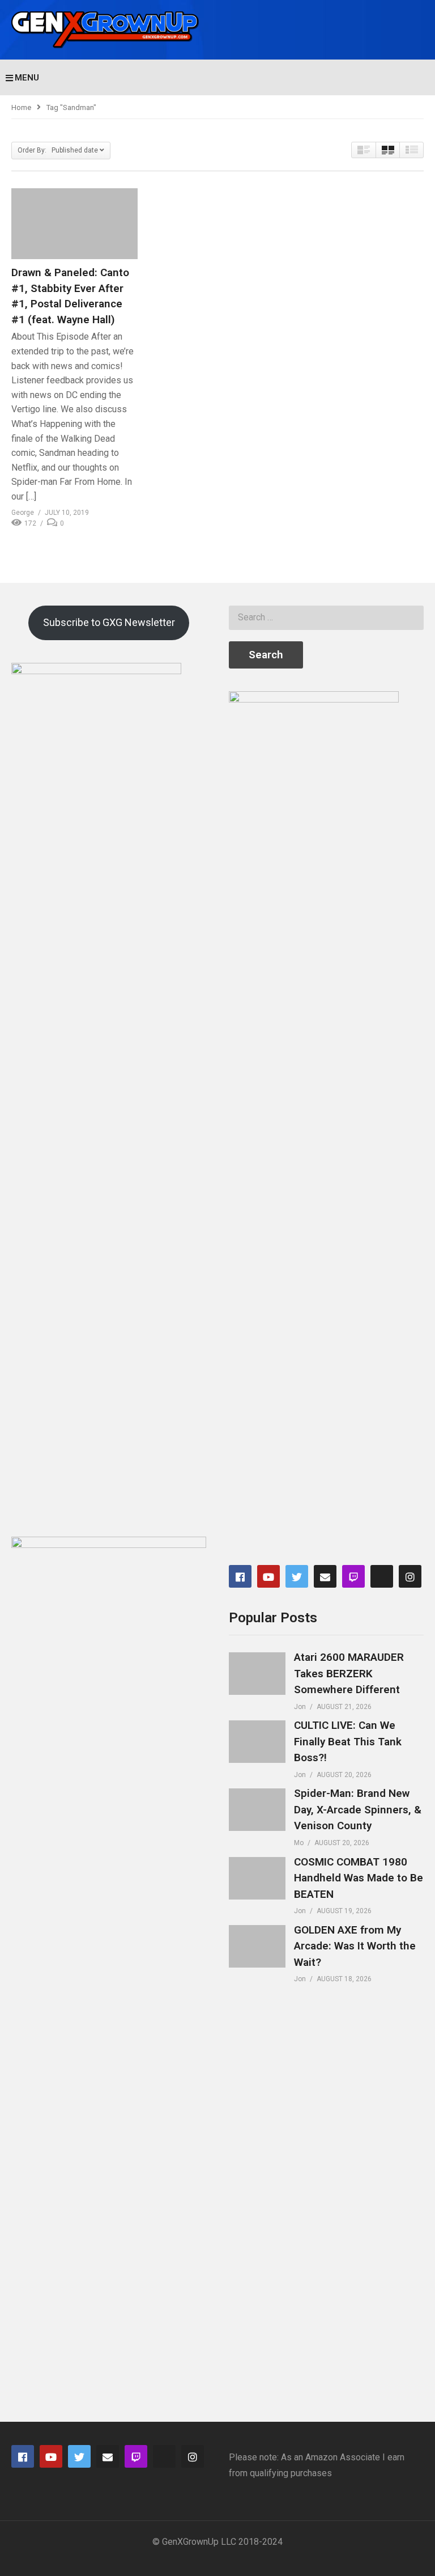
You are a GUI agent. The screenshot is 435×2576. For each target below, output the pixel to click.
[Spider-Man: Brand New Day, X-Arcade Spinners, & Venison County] (257, 1810)
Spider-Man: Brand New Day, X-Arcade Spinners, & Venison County (358, 1809)
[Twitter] (297, 1576)
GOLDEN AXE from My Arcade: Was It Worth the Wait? (355, 1946)
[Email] (325, 1576)
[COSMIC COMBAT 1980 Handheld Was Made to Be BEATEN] (257, 1878)
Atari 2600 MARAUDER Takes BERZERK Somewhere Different (349, 1673)
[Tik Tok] (382, 1576)
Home (21, 107)
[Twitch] (353, 1576)
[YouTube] (268, 1576)
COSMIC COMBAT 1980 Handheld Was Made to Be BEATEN (359, 1878)
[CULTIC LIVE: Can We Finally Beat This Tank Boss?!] (257, 1742)
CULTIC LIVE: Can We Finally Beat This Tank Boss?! (348, 1741)
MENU (27, 78)
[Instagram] (410, 1576)
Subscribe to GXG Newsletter (109, 622)
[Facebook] (240, 1576)
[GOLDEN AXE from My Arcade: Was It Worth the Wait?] (257, 1946)
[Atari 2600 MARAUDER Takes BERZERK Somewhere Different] (257, 1674)
